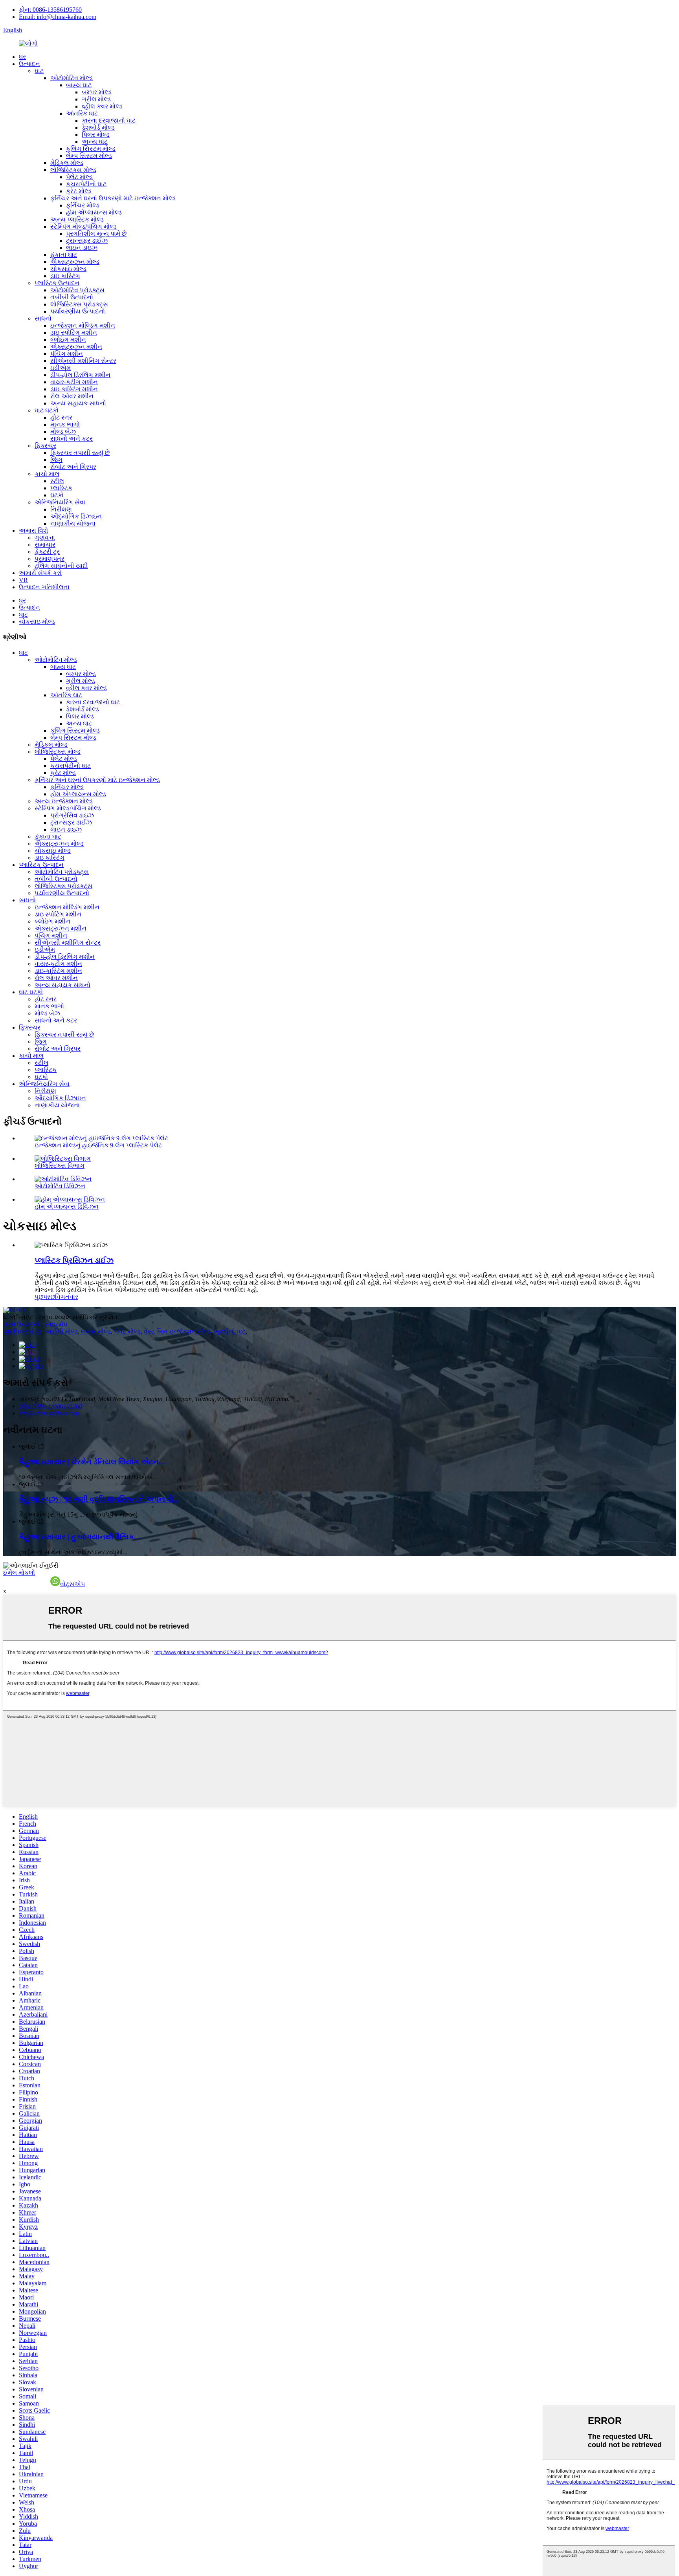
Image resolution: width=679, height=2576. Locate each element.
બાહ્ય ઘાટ (79, 85)
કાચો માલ (47, 474)
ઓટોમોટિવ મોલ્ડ (72, 78)
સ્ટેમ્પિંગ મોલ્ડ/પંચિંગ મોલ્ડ (83, 226)
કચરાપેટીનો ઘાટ (86, 184)
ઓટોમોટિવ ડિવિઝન (60, 1186)
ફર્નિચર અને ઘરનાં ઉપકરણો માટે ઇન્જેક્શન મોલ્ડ (113, 198)
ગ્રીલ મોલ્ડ (96, 99)
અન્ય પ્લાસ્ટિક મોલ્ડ (77, 219)
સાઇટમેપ (56, 1324)
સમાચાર (45, 545)
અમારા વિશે (33, 530)
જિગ (56, 460)
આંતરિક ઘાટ (82, 113)
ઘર (22, 57)
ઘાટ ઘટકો (47, 410)
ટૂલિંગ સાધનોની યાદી (61, 566)
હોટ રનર (61, 417)
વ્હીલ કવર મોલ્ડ (102, 106)
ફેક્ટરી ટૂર (47, 552)
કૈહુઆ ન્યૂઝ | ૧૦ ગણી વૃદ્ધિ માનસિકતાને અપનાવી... (99, 1499)
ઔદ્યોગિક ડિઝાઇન (76, 516)
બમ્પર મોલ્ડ (97, 92)
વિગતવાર (67, 1297)
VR (23, 580)
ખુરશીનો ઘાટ (230, 1331)
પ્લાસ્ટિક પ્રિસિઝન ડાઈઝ (74, 1260)
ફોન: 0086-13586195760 (50, 10)
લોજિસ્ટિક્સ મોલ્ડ (73, 170)
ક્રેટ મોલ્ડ (79, 191)
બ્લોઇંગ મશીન (68, 340)
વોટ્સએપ (72, 1584)
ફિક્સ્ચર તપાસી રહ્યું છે (80, 453)
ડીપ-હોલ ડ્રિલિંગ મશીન (80, 375)
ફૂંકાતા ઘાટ (64, 255)
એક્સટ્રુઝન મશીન (76, 347)
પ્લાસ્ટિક (61, 488)
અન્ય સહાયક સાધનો (78, 403)
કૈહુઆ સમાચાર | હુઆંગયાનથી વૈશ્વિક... (79, 1537)
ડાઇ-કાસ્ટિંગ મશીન (74, 389)
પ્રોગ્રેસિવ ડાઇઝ (72, 815)
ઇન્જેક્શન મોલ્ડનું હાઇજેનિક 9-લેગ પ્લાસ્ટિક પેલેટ (98, 1145)
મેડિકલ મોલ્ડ (67, 163)
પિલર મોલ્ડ (96, 135)
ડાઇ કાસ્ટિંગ (65, 276)
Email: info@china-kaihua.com (58, 17)
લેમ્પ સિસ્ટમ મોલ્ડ (89, 156)
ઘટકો (57, 495)
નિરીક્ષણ (61, 509)
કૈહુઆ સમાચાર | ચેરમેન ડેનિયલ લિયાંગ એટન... (92, 1462)
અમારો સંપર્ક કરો (40, 573)
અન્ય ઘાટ (95, 142)
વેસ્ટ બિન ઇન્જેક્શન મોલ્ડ (177, 1331)
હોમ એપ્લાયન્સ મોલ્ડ (94, 212)
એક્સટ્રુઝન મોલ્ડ (75, 262)
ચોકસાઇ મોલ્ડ (68, 269)
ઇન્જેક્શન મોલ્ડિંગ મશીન (83, 325)
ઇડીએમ (61, 368)
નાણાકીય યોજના (73, 523)
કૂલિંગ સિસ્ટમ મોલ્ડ (91, 149)
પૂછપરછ (45, 1297)
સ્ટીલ (57, 481)
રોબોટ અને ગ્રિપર (73, 467)
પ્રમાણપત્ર (50, 559)
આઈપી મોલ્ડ (61, 1331)
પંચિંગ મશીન (67, 354)
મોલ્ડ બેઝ (63, 431)
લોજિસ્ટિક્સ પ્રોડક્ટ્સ (79, 304)
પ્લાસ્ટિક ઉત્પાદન (57, 283)
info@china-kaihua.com (49, 1413)
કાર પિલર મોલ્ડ (22, 1331)
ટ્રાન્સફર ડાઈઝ (87, 241)
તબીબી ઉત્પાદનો (72, 297)
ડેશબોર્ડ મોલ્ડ (98, 127)
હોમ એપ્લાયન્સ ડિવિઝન (67, 1206)
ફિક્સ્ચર (45, 446)
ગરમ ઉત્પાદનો (21, 1324)
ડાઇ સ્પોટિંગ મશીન (74, 333)
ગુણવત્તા (45, 538)
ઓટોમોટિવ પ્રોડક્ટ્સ (77, 290)
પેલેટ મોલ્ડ (79, 177)
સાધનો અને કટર (72, 439)
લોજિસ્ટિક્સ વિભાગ (60, 1166)
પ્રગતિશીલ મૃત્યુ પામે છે (96, 234)
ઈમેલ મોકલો (19, 1573)
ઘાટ (39, 71)
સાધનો (43, 318)
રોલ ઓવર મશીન (72, 396)
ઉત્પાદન (29, 64)
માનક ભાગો (65, 424)
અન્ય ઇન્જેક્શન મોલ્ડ (64, 801)
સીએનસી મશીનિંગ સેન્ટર (83, 361)
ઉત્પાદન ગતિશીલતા (44, 587)
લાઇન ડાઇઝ (82, 248)
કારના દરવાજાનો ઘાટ (109, 120)
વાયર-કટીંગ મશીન (74, 382)
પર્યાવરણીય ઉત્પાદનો (78, 311)
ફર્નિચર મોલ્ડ (83, 205)
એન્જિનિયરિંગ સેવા (60, 502)
